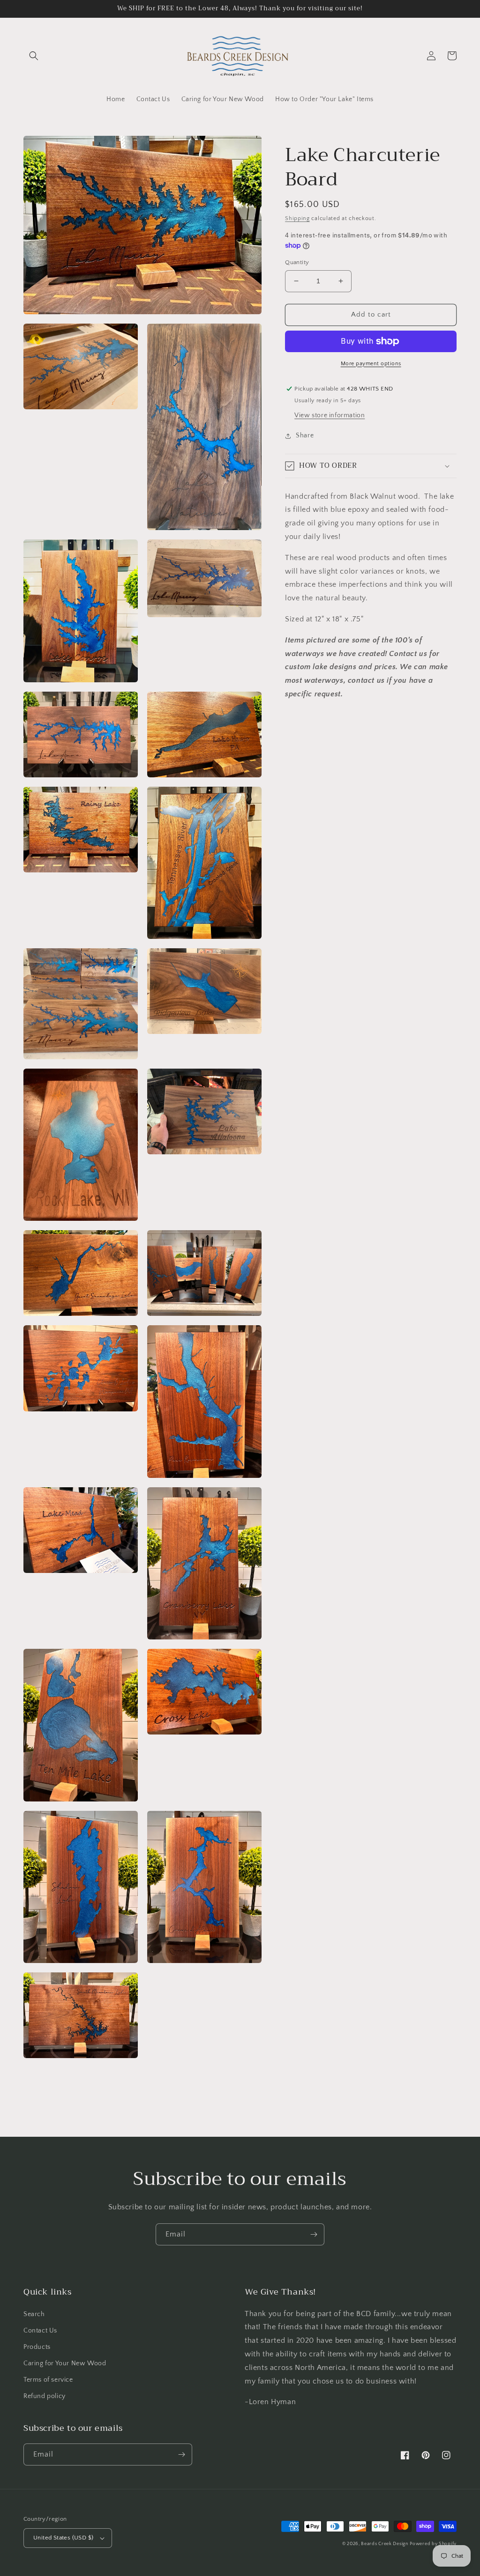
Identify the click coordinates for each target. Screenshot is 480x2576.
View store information (330, 415)
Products (37, 2347)
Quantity (297, 262)
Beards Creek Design (384, 2544)
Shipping (297, 218)
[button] (34, 56)
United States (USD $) (63, 2538)
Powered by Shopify (433, 2544)
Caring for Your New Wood (65, 2363)
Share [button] (305, 435)
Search (34, 2314)
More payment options (371, 364)
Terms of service (48, 2380)
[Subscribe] (314, 2234)
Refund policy (45, 2396)
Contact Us (40, 2331)
